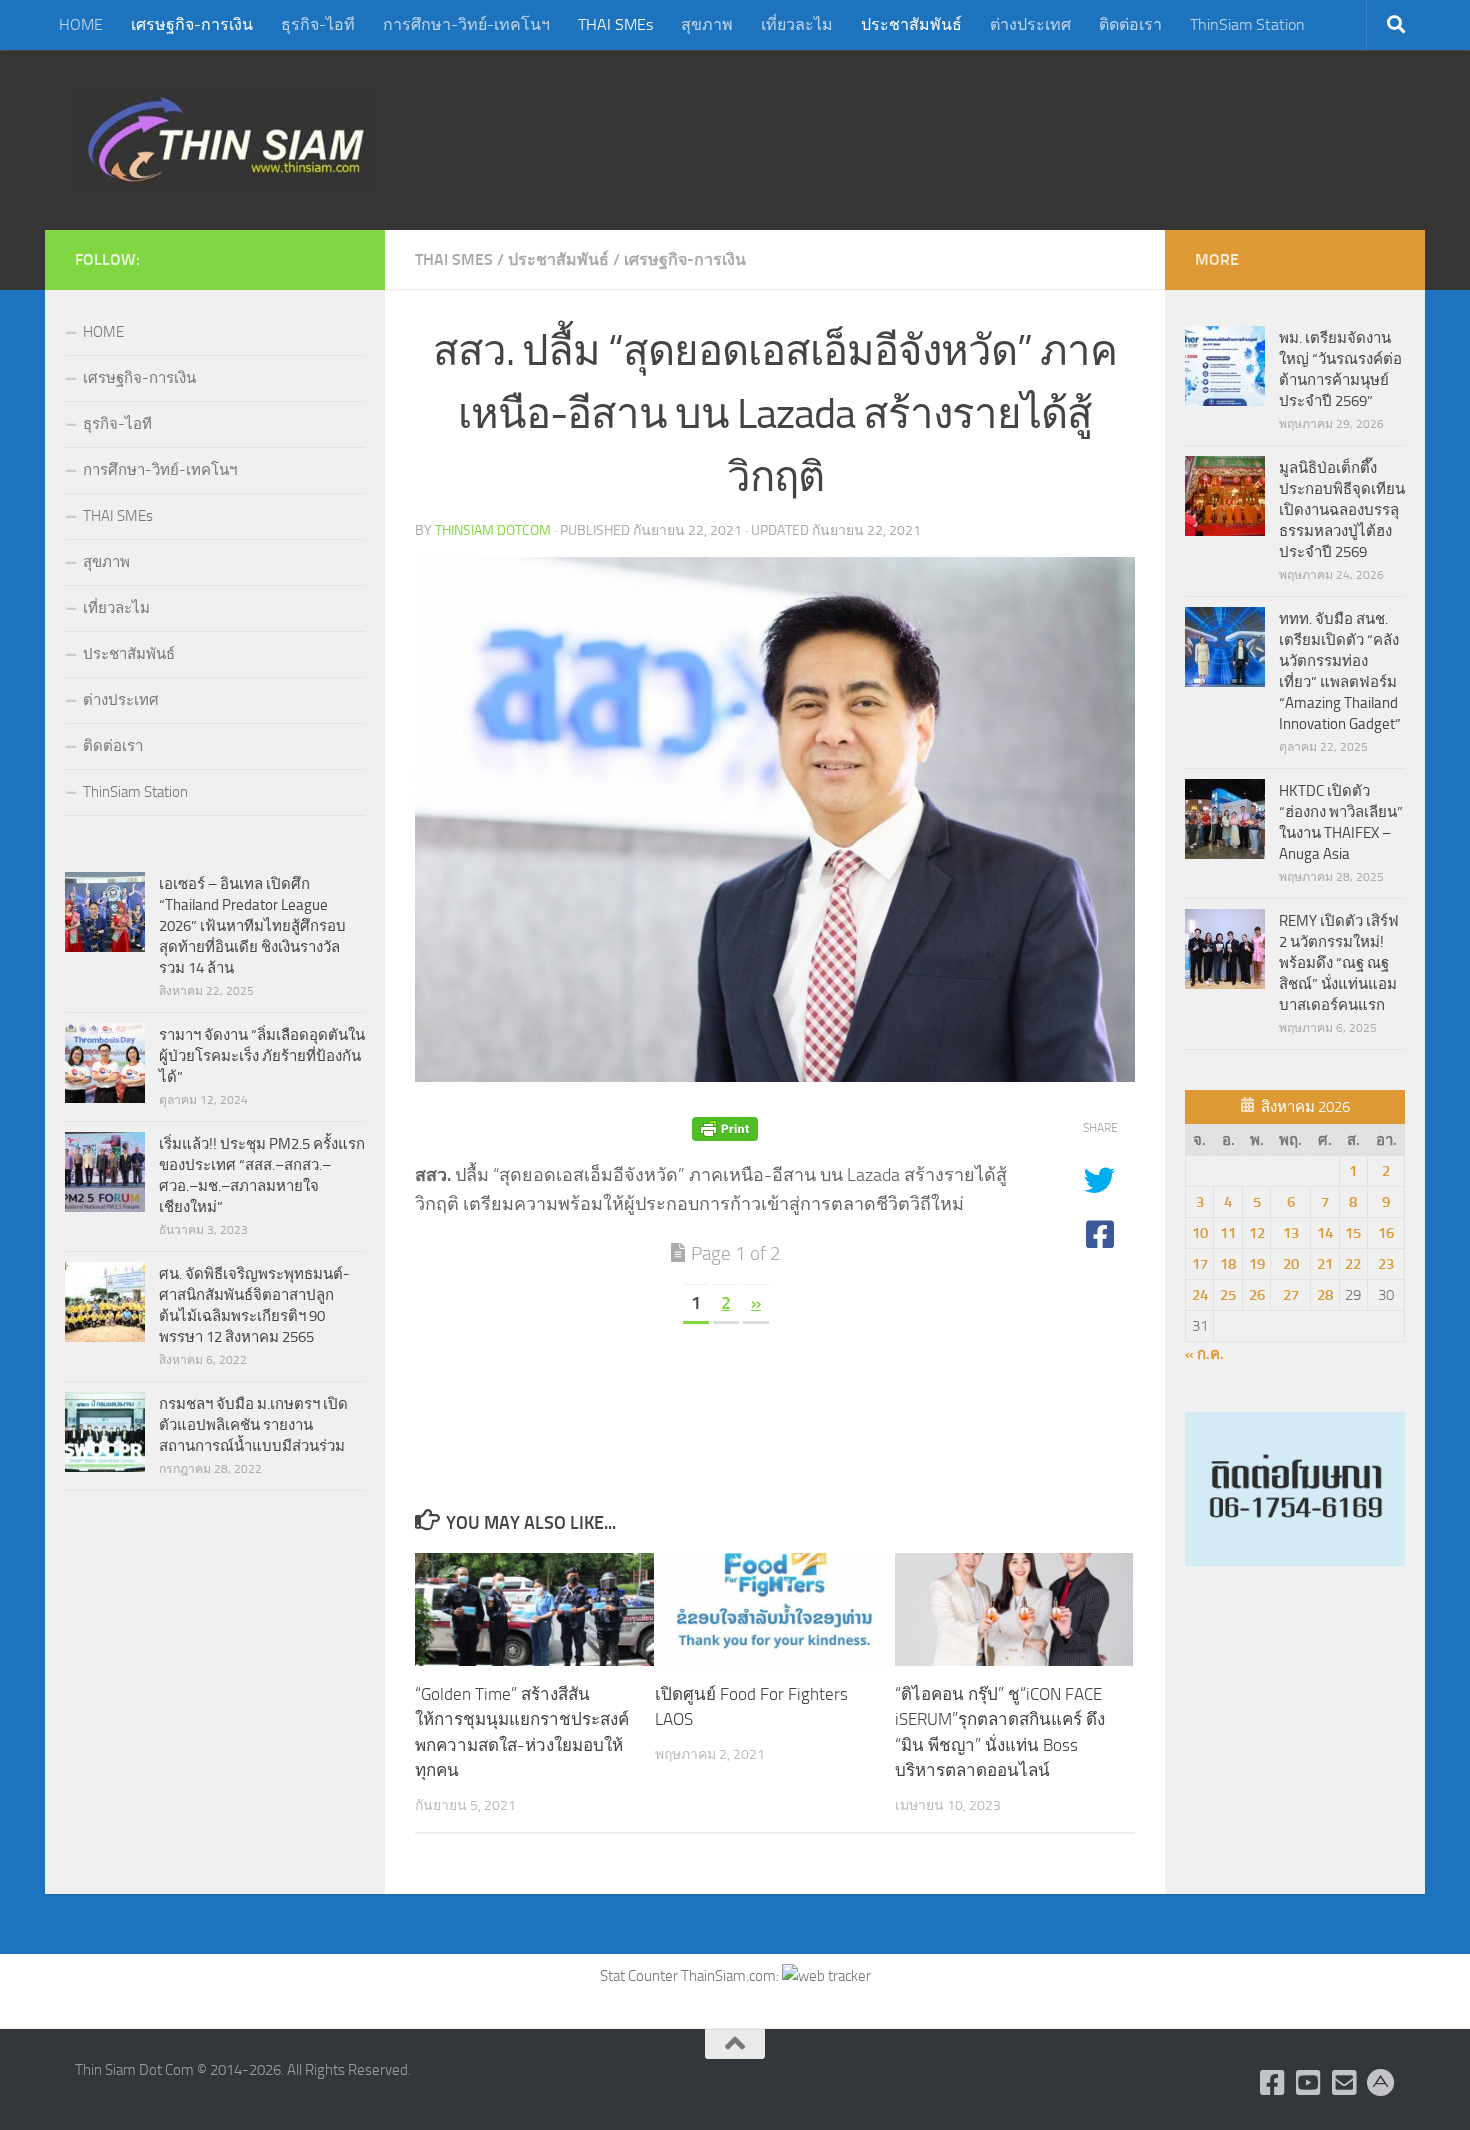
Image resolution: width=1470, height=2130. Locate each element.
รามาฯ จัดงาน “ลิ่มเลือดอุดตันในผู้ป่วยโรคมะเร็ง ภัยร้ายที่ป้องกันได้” (262, 1056)
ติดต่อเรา (1130, 24)
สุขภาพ (707, 24)
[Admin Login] (1381, 2083)
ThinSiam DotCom (493, 530)
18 (1228, 1264)
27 (1291, 1295)
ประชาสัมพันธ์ (911, 24)
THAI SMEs (615, 24)
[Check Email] (1345, 2083)
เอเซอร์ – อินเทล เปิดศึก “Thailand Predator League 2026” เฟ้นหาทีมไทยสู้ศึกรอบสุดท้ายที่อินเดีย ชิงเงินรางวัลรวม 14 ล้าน (252, 926)
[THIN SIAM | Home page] (226, 140)
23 (1386, 1264)
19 (1257, 1264)
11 (1228, 1233)
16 (1386, 1233)
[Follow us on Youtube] (1309, 2083)
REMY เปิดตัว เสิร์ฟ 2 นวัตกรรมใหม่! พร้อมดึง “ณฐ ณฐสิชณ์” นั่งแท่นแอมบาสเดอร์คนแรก (1339, 963)
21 (1325, 1264)
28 (1325, 1295)
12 (1257, 1233)
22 (1353, 1264)
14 (1325, 1233)
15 (1353, 1233)
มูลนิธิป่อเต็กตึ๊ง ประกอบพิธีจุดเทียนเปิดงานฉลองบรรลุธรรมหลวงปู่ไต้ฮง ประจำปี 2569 (1342, 510)
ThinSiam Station (1247, 24)
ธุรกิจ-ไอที (318, 24)
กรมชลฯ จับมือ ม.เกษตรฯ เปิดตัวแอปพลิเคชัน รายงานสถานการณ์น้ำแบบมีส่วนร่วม (253, 1425)
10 (1200, 1233)
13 (1291, 1233)
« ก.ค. (1204, 1354)
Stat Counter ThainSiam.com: (691, 1976)
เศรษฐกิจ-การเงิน (192, 24)
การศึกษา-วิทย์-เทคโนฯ (466, 24)
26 (1257, 1295)
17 (1200, 1264)
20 (1291, 1264)
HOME (81, 24)
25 (1228, 1295)
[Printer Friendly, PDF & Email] (725, 1128)
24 (1200, 1295)
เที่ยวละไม (797, 24)
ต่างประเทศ (1030, 24)
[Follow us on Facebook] (1273, 2083)
